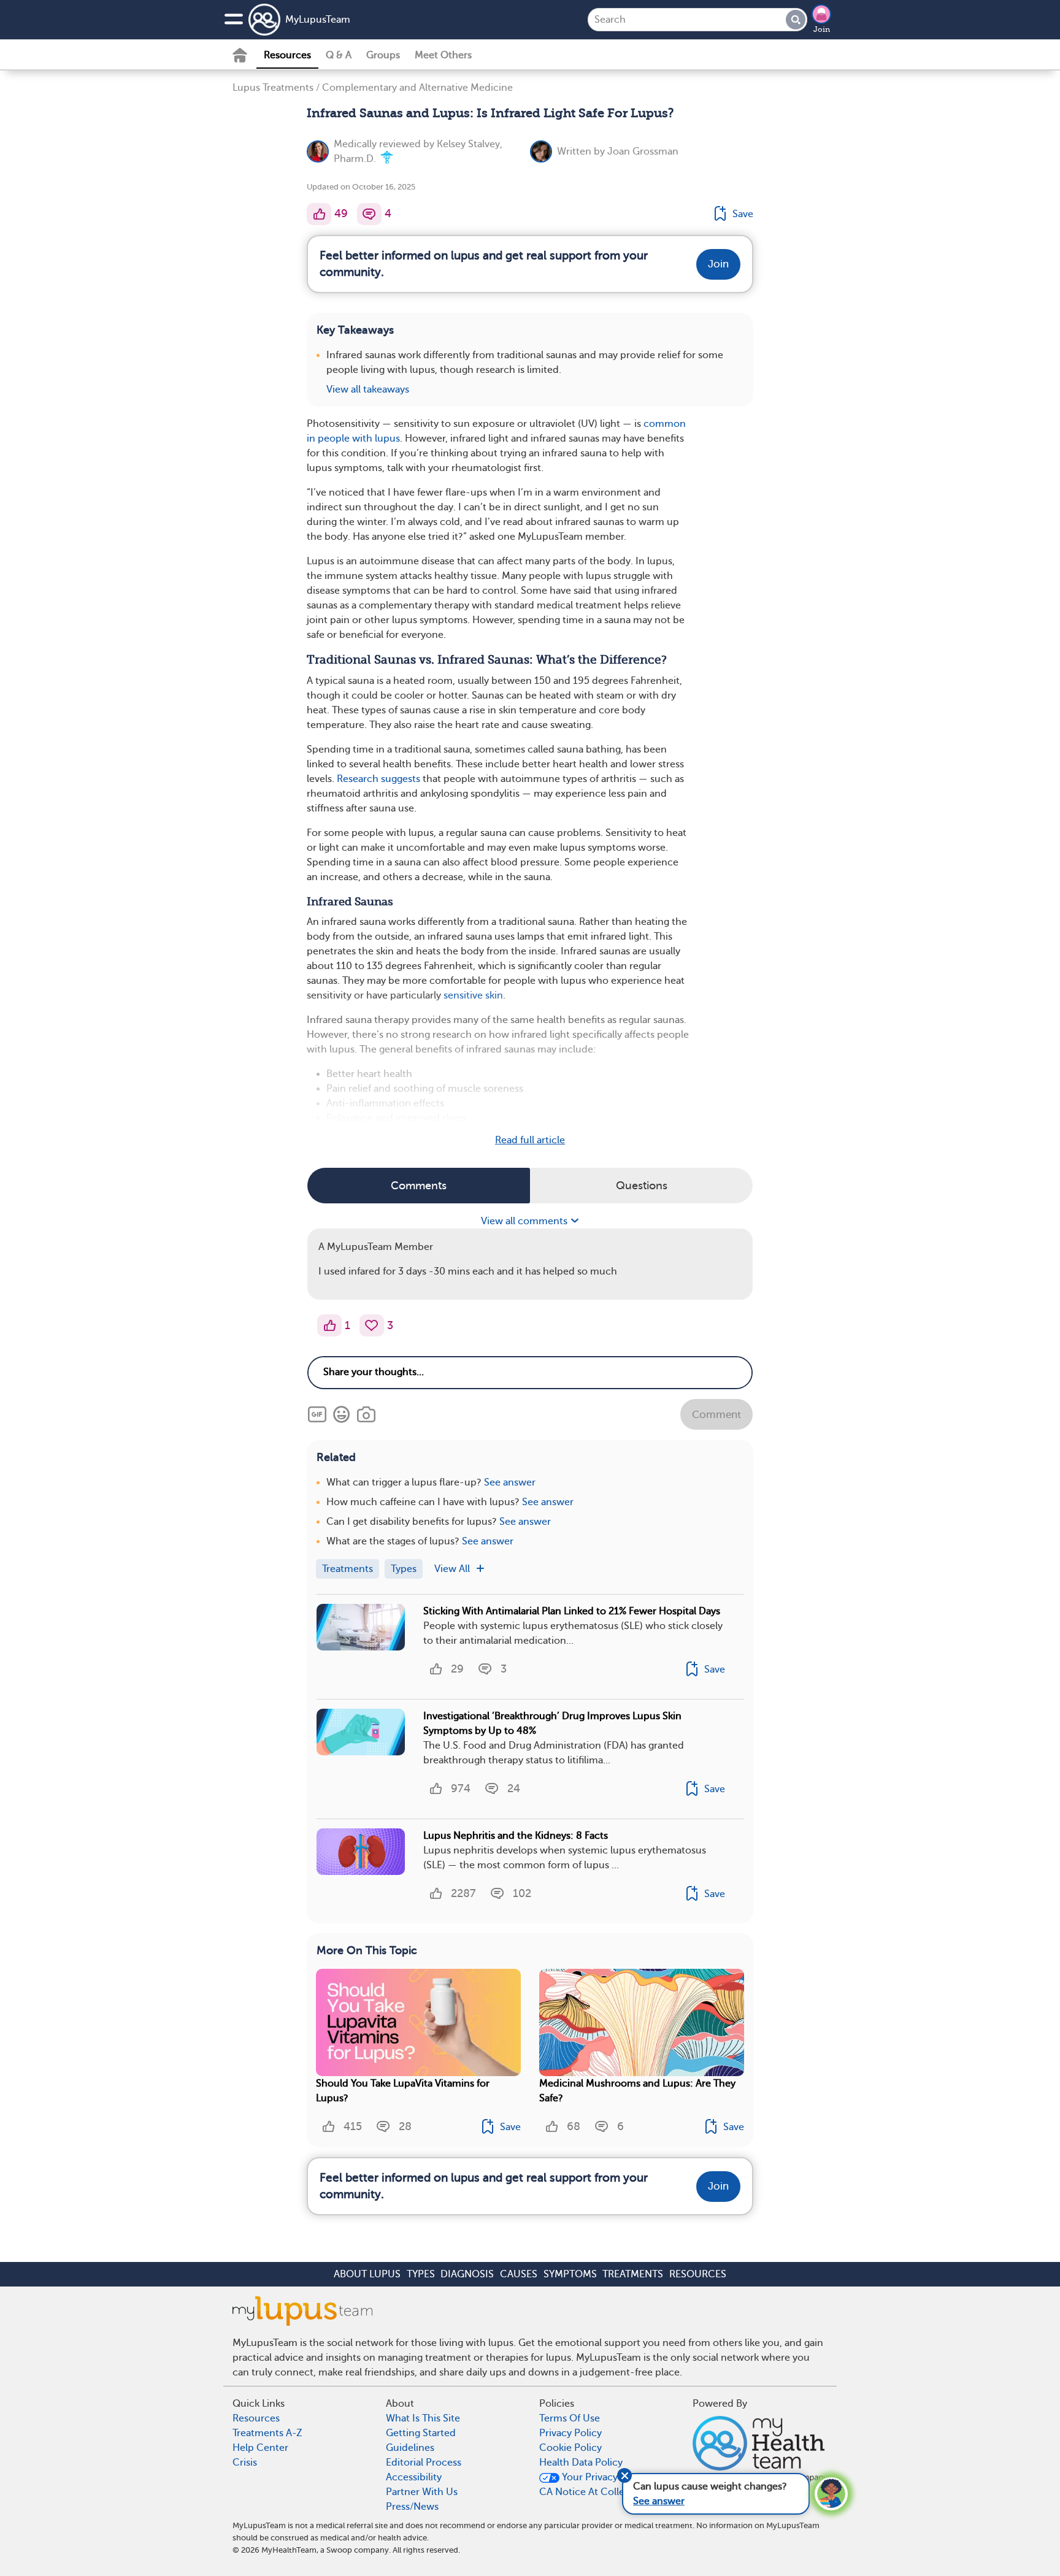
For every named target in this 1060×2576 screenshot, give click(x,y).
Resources (287, 55)
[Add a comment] (369, 214)
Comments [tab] (419, 1186)
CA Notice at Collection (594, 2492)
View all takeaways (368, 389)
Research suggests (378, 779)
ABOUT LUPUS (367, 2274)
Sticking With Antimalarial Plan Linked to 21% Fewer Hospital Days (572, 1611)
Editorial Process (424, 2463)
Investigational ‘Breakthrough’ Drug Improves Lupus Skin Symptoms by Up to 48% (552, 1723)
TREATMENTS (633, 2274)
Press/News (412, 2507)
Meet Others (443, 55)
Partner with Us (422, 2492)
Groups (383, 55)
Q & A (339, 55)
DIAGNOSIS (467, 2274)
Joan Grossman (643, 151)
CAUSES (519, 2274)
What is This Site (423, 2418)
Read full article (530, 1140)
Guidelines (410, 2448)
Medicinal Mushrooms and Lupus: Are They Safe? (637, 2091)
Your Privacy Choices (609, 2477)
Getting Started (421, 2433)
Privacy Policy (570, 2433)
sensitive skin (473, 995)
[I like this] (319, 214)
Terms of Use (570, 2418)
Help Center (260, 2448)
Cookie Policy (570, 2448)
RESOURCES (698, 2274)
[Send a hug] (372, 1325)
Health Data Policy (581, 2463)
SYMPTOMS (570, 2274)
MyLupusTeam (318, 20)
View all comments (525, 1221)
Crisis (245, 2463)
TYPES (421, 2274)
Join (822, 29)
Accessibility (414, 2477)
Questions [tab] (642, 1186)
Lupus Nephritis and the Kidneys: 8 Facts (516, 1836)
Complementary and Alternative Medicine (417, 88)
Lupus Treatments (273, 88)
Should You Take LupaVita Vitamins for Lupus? (403, 2091)
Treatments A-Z (267, 2433)
